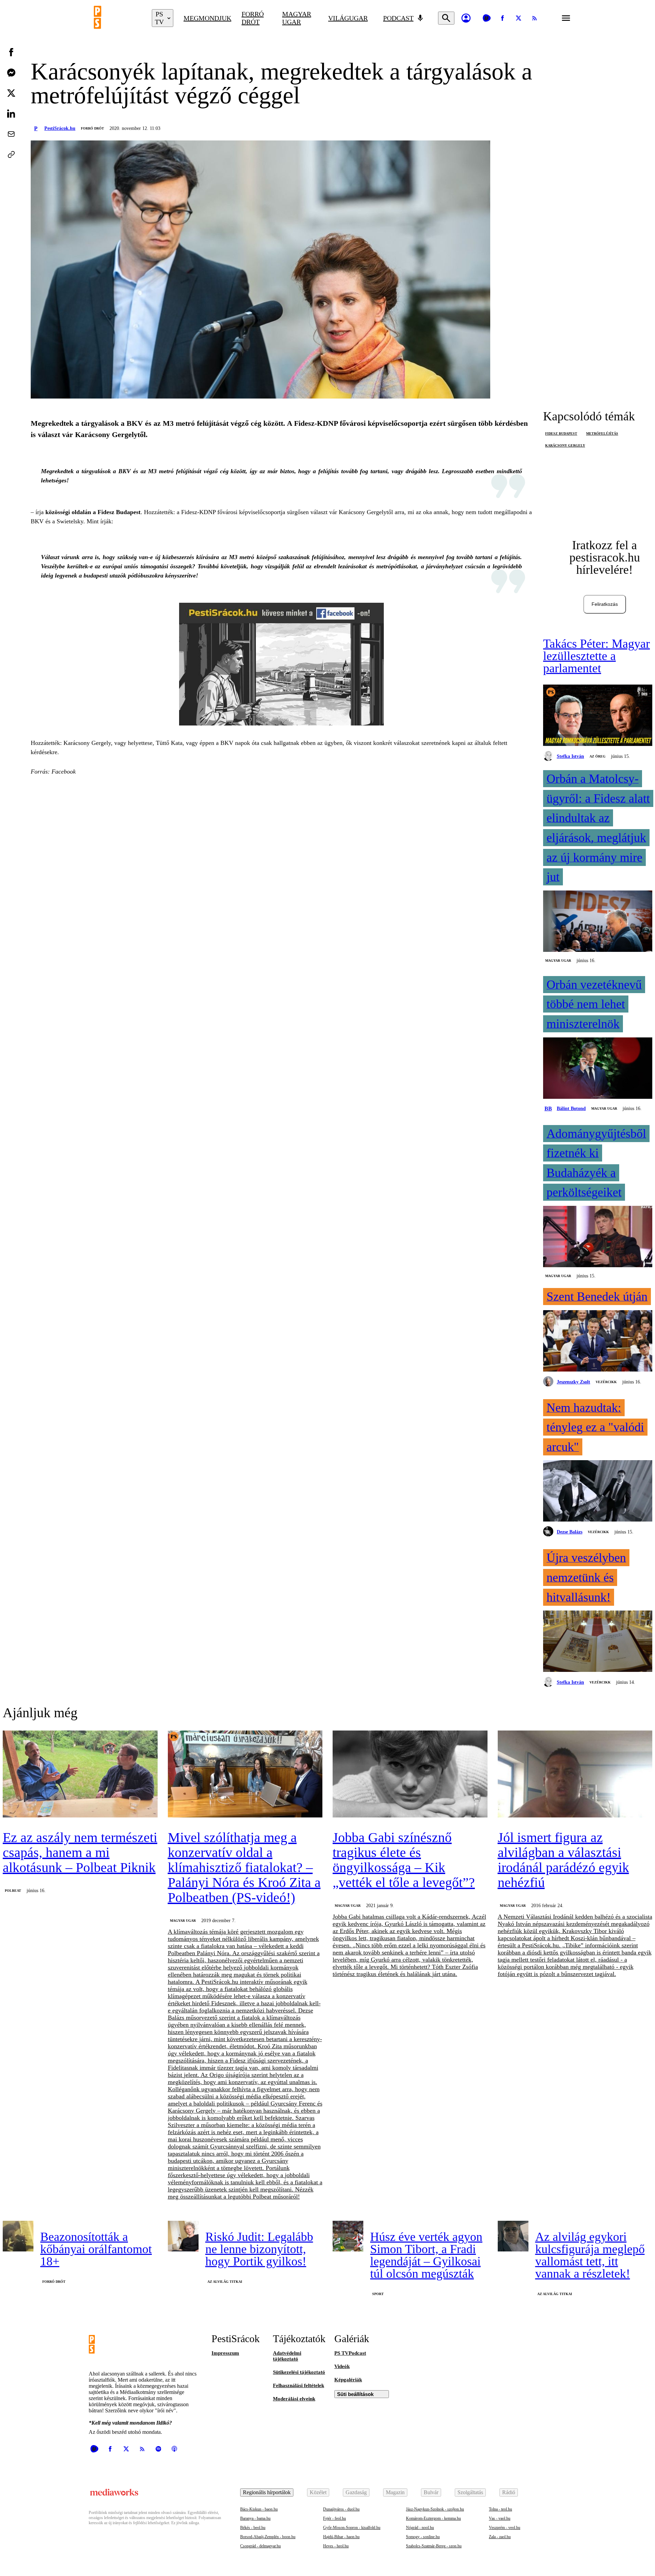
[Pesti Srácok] (118, 18)
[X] (519, 18)
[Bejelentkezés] (466, 18)
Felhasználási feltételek (299, 2385)
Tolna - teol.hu (500, 2509)
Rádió (509, 2492)
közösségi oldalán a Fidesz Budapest (93, 512)
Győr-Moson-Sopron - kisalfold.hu (352, 2528)
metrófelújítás (602, 433)
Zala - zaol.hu (500, 2537)
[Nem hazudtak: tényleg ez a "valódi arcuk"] (598, 1492)
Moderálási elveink (294, 2399)
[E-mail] (11, 134)
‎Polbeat (13, 1891)
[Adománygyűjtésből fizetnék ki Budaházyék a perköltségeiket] (598, 1237)
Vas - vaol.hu (500, 2518)
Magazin (395, 2492)
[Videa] (486, 18)
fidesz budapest (561, 433)
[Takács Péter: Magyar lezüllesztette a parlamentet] (598, 716)
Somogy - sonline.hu (423, 2537)
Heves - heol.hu (336, 2546)
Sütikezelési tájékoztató (299, 2372)
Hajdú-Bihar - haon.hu (341, 2537)
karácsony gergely (565, 445)
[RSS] (535, 18)
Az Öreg (598, 756)
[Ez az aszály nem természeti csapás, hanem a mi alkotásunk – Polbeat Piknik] (80, 1775)
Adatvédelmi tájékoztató (287, 2356)
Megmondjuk (207, 18)
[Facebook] (503, 18)
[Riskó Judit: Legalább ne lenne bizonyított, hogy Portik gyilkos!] (183, 2236)
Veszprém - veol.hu (505, 2528)
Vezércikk (606, 1382)
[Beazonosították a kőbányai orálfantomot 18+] (18, 2236)
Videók (342, 2366)
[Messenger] (11, 73)
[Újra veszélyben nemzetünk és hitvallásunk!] (598, 1642)
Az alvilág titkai (225, 2282)
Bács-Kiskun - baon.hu (259, 2509)
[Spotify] (158, 2449)
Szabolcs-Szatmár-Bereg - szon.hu (434, 2546)
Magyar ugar (297, 18)
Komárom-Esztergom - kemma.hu (433, 2518)
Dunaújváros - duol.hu (341, 2509)
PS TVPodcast (350, 2353)
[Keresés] (446, 18)
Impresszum (225, 2353)
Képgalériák (348, 2380)
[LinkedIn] (11, 114)
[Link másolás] (11, 154)
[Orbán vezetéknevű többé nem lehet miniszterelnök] (598, 1069)
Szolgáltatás (470, 2492)
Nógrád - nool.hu (420, 2528)
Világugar (348, 18)
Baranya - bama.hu (255, 2518)
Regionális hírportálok (267, 2492)
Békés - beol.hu (253, 2528)
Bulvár (431, 2492)
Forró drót (253, 18)
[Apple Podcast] (174, 2449)
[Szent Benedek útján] (598, 1342)
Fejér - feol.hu (334, 2518)
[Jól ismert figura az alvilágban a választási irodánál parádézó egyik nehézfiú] (575, 1775)
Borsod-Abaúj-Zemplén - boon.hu (268, 2537)
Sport (378, 2294)
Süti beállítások (355, 2394)
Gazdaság (356, 2492)
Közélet (318, 2492)
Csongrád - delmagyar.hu (260, 2546)
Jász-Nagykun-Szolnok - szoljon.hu (435, 2509)
